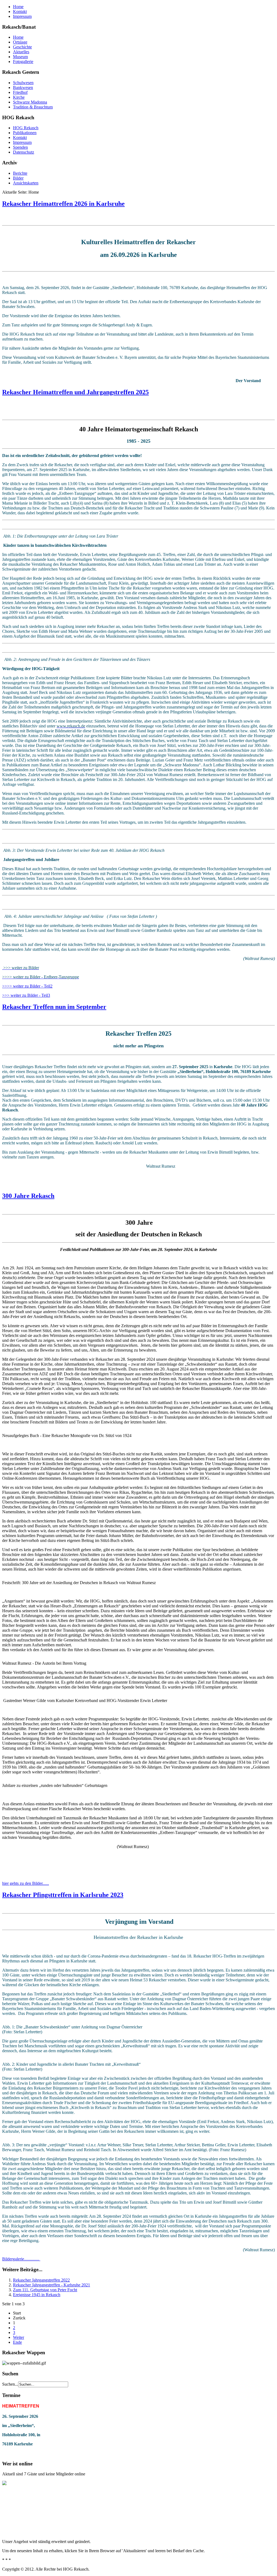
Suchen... (10, 2384)
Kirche (19, 97)
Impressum (22, 16)
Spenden (20, 147)
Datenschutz (24, 152)
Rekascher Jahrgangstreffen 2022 (41, 2280)
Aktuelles (21, 52)
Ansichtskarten (26, 183)
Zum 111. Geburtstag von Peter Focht (45, 2290)
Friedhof (20, 92)
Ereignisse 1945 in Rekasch (37, 2295)
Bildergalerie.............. (21, 2259)
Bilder (18, 178)
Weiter (19, 2337)
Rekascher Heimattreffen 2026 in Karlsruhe (63, 204)
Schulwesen (23, 83)
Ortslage (20, 42)
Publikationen (25, 133)
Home (18, 7)
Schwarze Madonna (30, 102)
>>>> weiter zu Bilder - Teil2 (27, 986)
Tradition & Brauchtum (33, 107)
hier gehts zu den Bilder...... (26, 1883)
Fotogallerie (23, 62)
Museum (20, 57)
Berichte (20, 173)
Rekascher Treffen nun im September (54, 1007)
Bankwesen (23, 87)
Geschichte (22, 47)
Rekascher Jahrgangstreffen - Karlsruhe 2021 (52, 2285)
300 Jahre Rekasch (28, 1196)
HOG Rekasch (26, 128)
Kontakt (20, 11)
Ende (17, 2342)
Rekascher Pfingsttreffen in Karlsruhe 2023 (63, 1895)
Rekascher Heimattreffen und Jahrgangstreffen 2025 (75, 392)
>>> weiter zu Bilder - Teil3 (26, 995)
